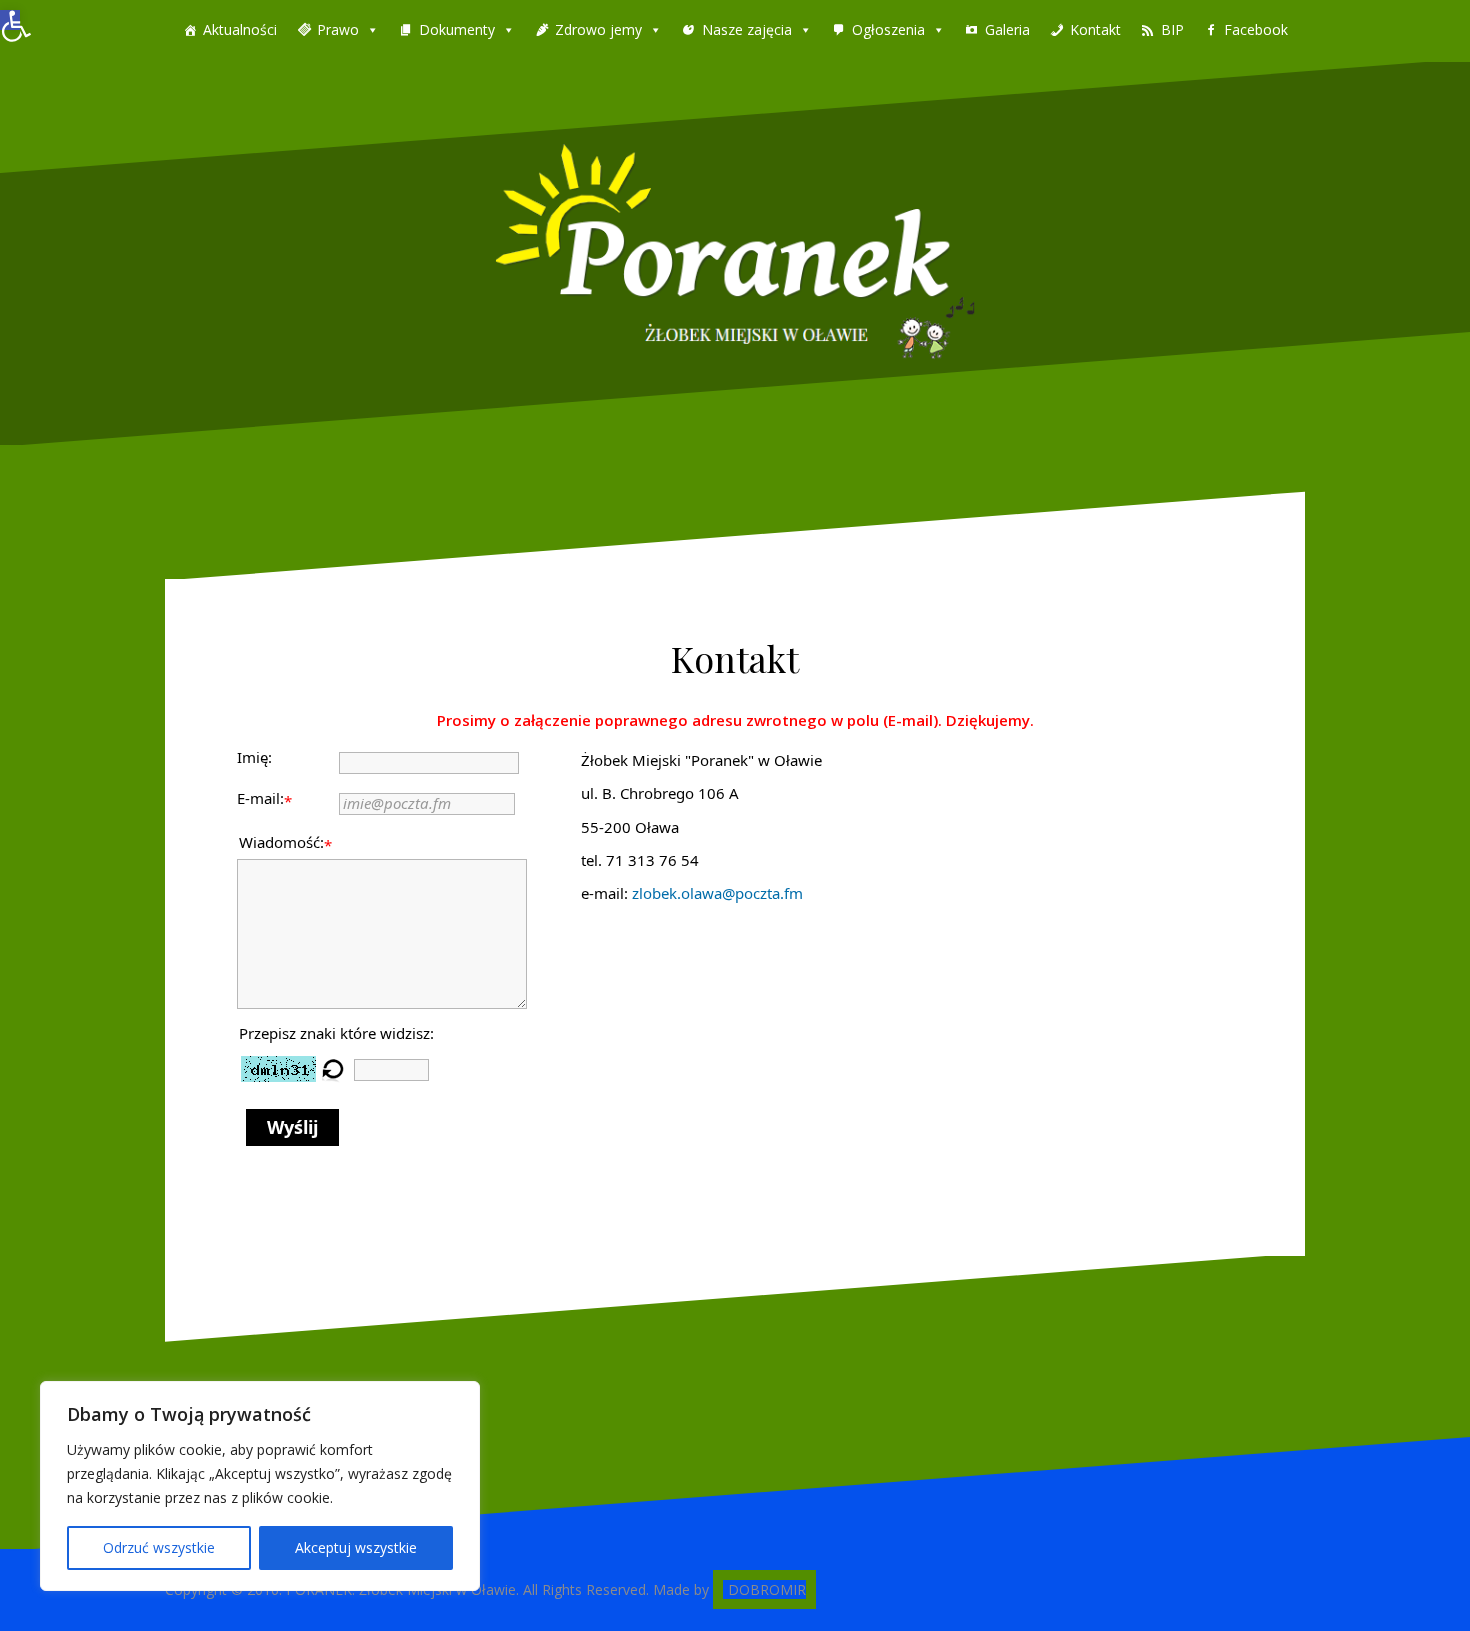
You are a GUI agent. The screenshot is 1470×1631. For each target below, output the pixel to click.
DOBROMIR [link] (767, 1589)
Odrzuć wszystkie (159, 1547)
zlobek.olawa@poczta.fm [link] (717, 893)
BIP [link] (1172, 29)
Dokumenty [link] (457, 29)
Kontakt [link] (1095, 29)
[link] (10, 20)
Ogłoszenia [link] (888, 29)
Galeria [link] (1007, 29)
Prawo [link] (338, 29)
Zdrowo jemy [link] (598, 29)
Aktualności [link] (240, 29)
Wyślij (292, 1127)
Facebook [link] (1256, 29)
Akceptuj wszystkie (356, 1547)
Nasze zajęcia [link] (747, 29)
